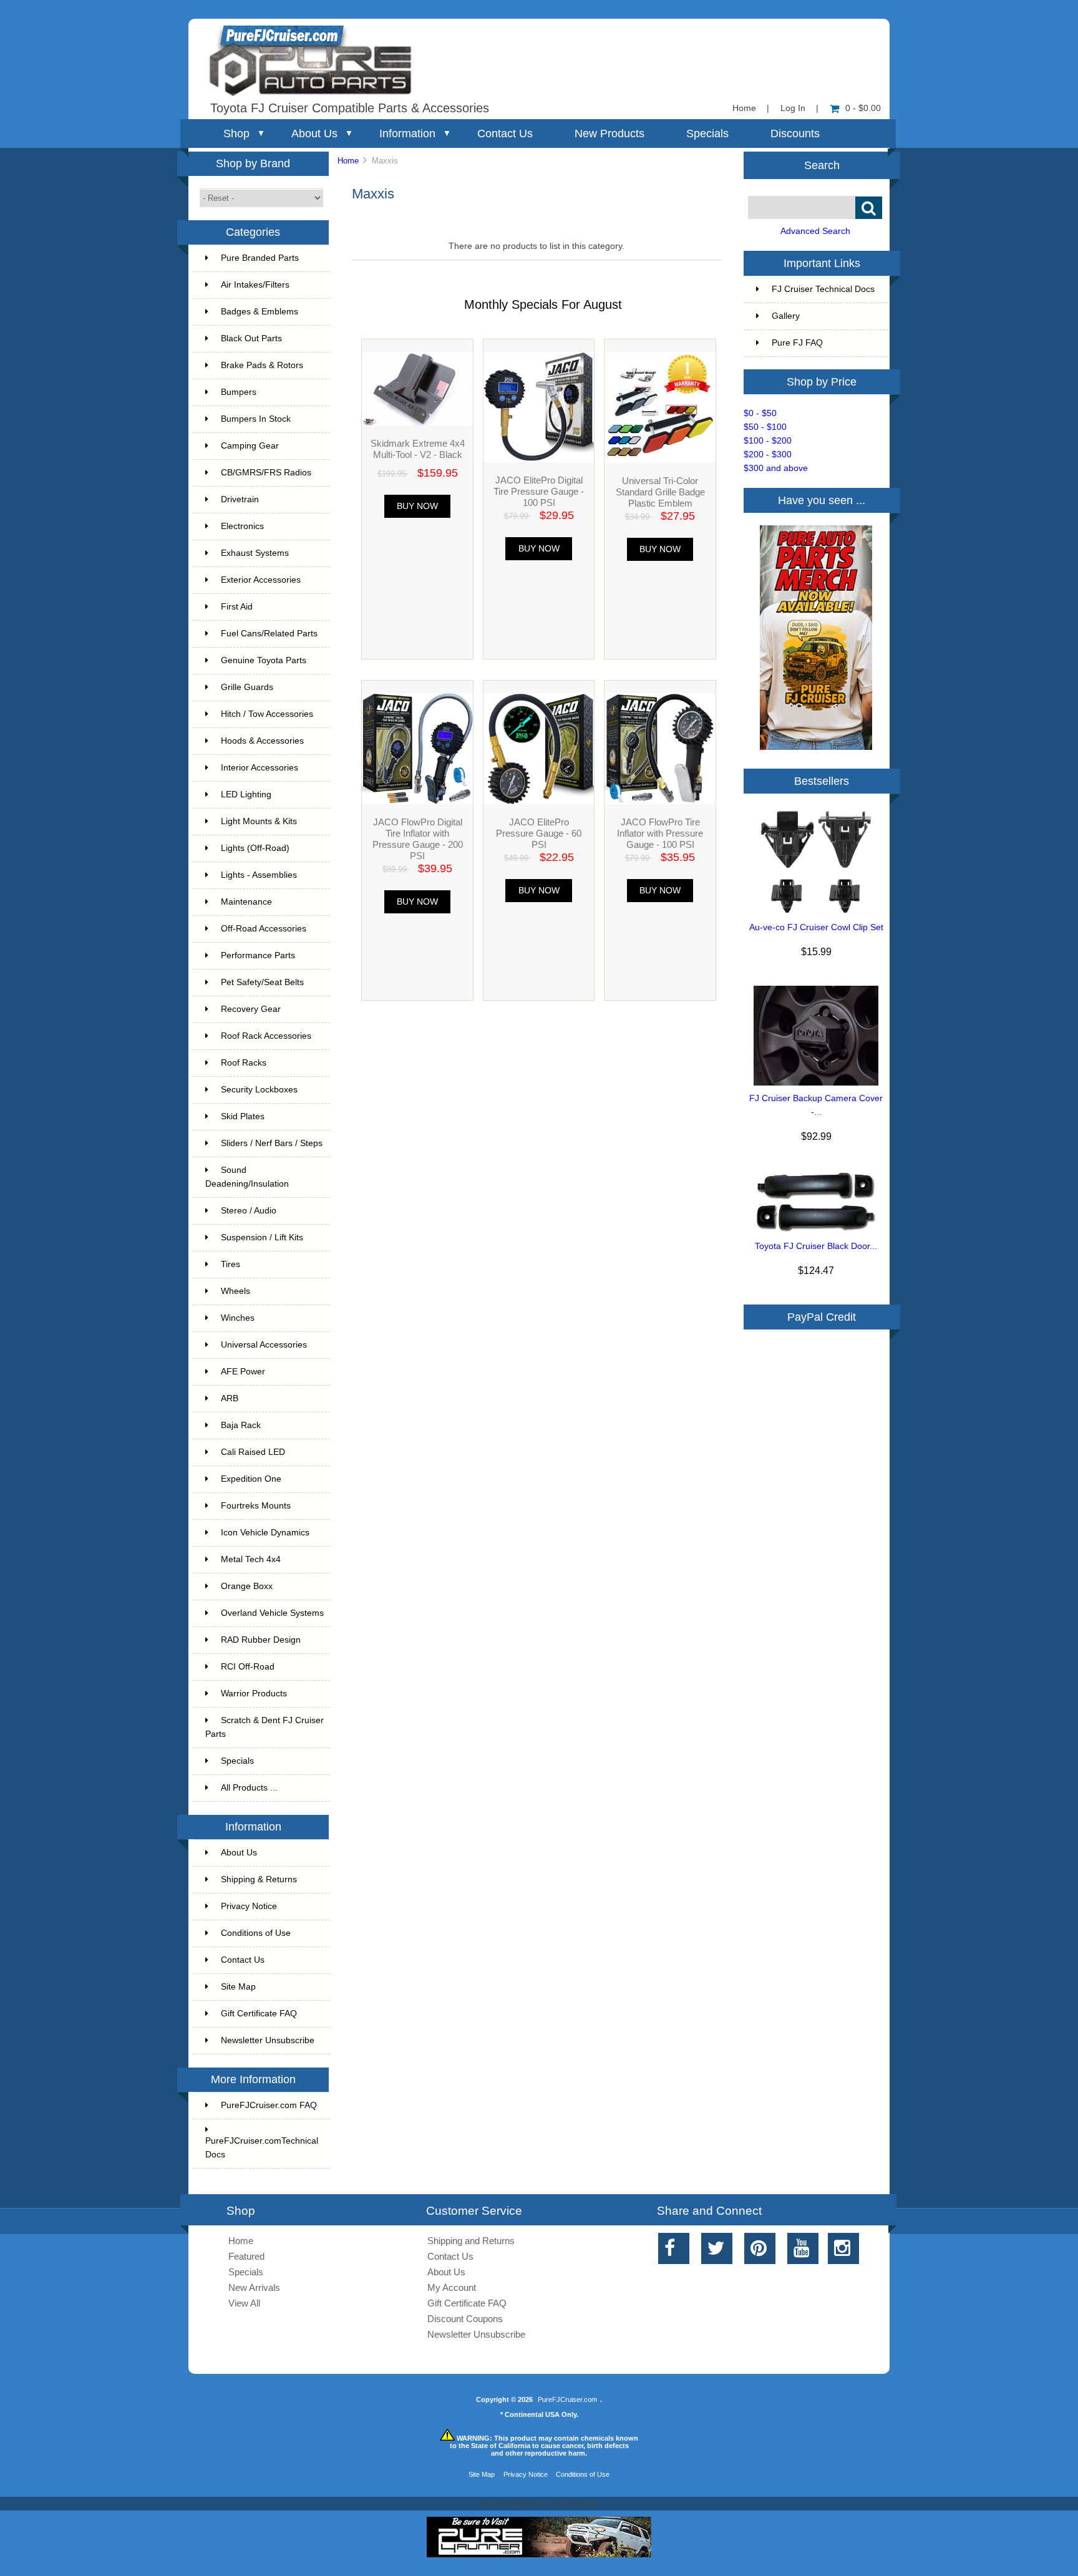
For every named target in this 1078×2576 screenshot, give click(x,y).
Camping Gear (250, 446)
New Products (609, 134)
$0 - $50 (760, 413)
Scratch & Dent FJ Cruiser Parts (265, 1727)
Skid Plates (243, 1116)
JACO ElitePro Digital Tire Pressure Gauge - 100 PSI (539, 491)
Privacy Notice (249, 1906)
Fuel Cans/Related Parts (269, 634)
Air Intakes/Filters (255, 285)
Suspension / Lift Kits (262, 1237)
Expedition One (251, 1479)
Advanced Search (815, 231)
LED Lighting (246, 795)
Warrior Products (254, 1694)
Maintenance (246, 902)
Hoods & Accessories (262, 741)
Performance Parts (258, 955)
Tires (231, 1264)
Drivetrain (240, 499)
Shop (236, 134)
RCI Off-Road (248, 1667)
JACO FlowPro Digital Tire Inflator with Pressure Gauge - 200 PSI (418, 839)
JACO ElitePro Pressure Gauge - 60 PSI (539, 833)
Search (822, 165)
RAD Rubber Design (261, 1640)
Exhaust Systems (255, 553)
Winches (238, 1318)
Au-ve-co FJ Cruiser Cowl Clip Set (816, 927)
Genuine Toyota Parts (264, 660)
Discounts (795, 134)
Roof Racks (244, 1063)
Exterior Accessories (261, 580)
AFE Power (243, 1372)
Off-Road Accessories (264, 929)
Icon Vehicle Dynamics (265, 1533)
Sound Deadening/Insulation (247, 1177)
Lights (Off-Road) (255, 848)
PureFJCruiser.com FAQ (269, 2105)
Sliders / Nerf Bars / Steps (272, 1143)
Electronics (242, 526)
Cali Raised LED (253, 1452)
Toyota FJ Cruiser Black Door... (816, 1246)
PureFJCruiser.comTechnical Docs (262, 2148)
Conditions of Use (256, 1933)
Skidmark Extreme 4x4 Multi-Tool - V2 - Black (418, 449)
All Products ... (249, 1788)
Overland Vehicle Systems (272, 1613)
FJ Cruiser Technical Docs (823, 289)
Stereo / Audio (249, 1211)
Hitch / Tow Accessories (267, 714)
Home (744, 108)
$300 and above (776, 468)
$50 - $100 (765, 427)
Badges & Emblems (260, 312)
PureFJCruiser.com (567, 2399)
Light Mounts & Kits (259, 821)
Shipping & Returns (259, 1879)
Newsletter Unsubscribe (268, 2040)
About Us (314, 134)
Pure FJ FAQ (797, 343)
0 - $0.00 (863, 108)
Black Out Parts (251, 338)
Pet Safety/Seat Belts (262, 982)
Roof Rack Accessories (266, 1036)
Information (407, 134)
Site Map (238, 1987)
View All (244, 2303)
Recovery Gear (251, 1009)
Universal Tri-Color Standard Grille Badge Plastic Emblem (660, 492)
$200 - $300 (768, 454)
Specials (707, 134)
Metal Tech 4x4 (251, 1559)
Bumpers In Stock (256, 419)
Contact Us (505, 134)
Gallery (786, 316)
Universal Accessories (264, 1345)
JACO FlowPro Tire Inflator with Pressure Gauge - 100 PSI (660, 833)
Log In (793, 108)
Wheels (236, 1291)
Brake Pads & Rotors (262, 365)
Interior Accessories (260, 768)
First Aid (237, 607)
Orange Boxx (247, 1586)
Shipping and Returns (471, 2241)
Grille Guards (247, 687)
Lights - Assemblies (259, 875)
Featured (246, 2256)
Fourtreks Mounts (256, 1506)
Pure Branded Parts (260, 258)
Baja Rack (241, 1425)
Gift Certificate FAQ (259, 2014)
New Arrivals (254, 2287)
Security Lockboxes (259, 1090)
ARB (230, 1398)
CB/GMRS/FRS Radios (266, 473)
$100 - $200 (768, 441)
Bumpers (239, 392)
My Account (452, 2287)
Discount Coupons (465, 2319)
